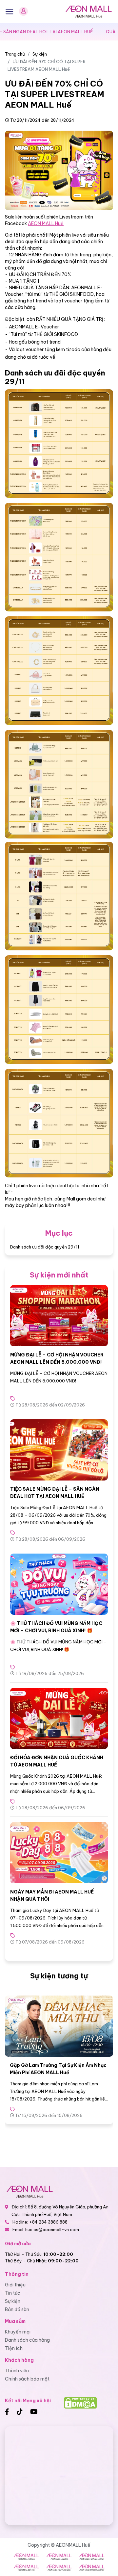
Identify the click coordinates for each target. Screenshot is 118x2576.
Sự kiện (40, 54)
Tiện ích (14, 2348)
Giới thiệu (15, 2285)
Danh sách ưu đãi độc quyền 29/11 (45, 1247)
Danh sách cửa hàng (27, 2340)
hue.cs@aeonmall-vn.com (52, 2229)
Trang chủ (15, 54)
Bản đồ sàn (17, 2309)
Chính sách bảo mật (27, 2379)
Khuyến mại (18, 2332)
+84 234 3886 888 (48, 2222)
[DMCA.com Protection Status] (80, 2402)
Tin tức (13, 2293)
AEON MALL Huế (46, 223)
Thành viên (17, 2371)
